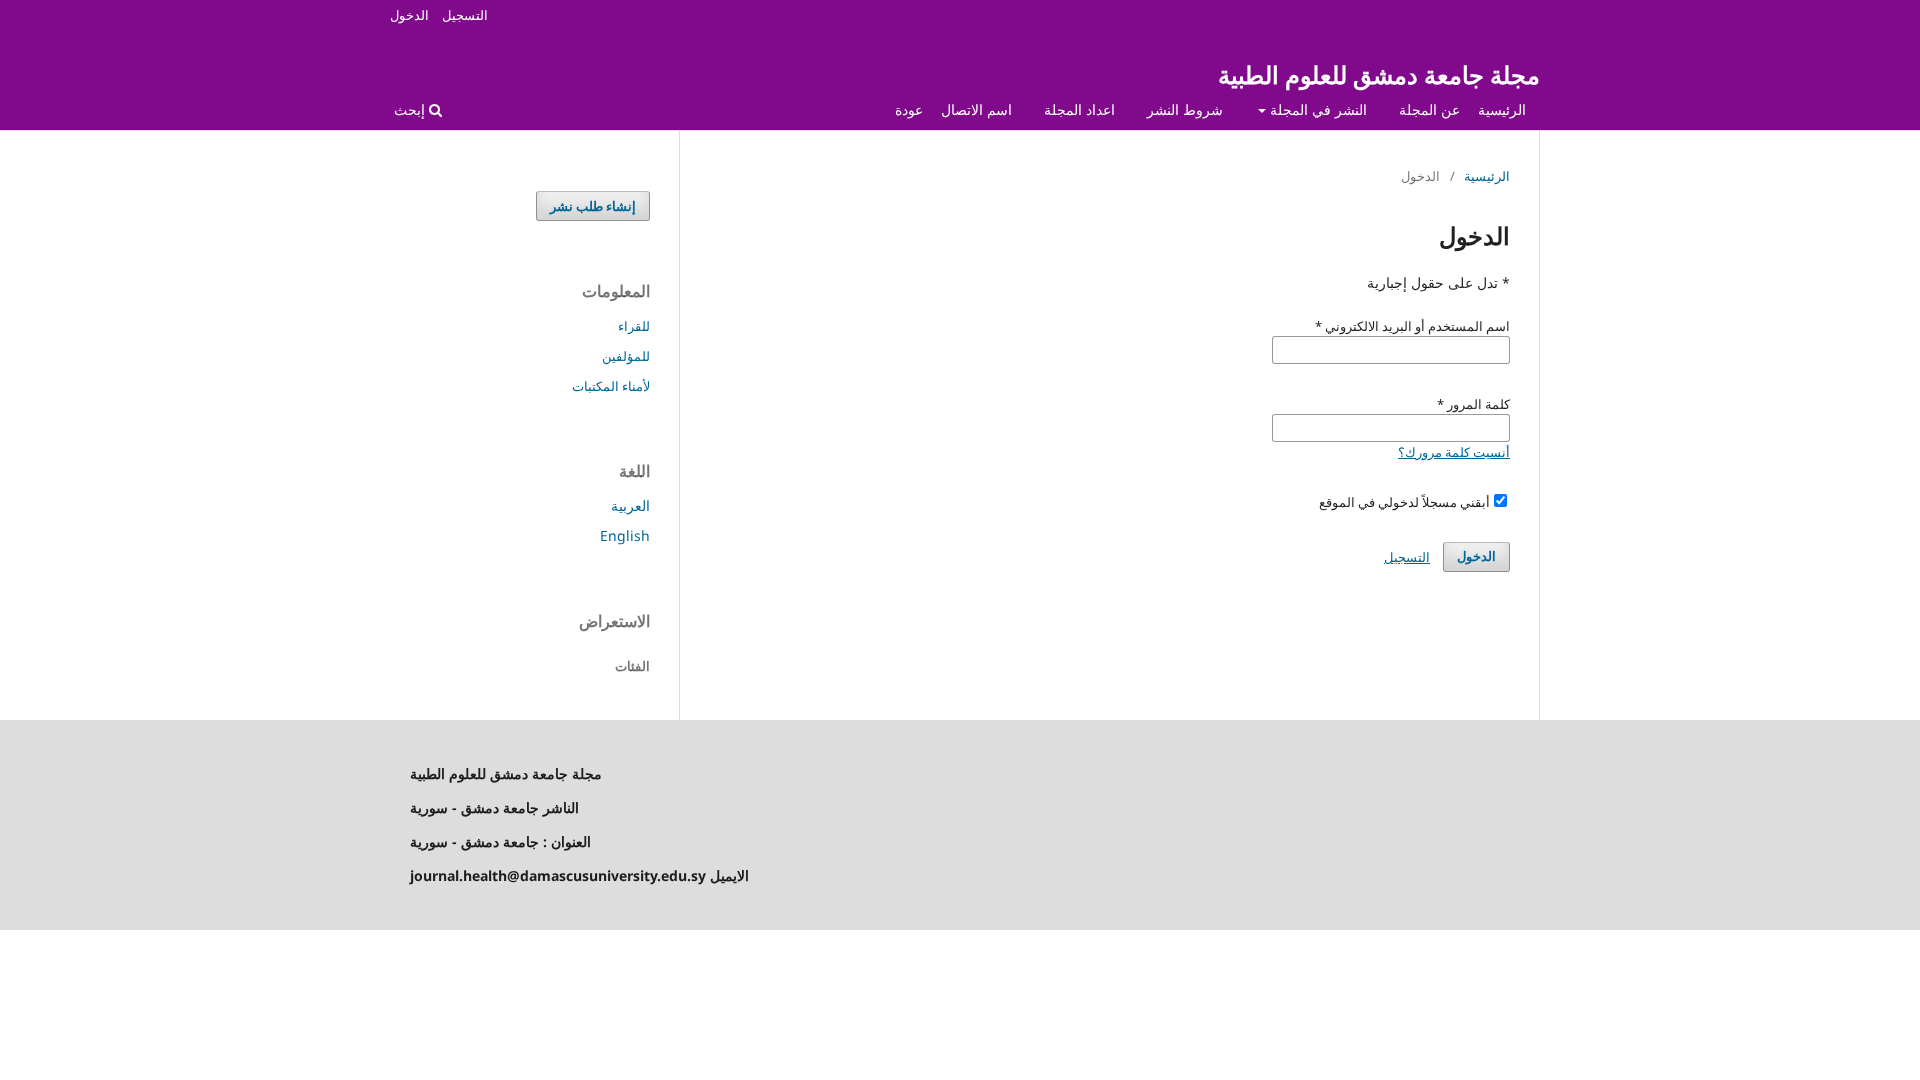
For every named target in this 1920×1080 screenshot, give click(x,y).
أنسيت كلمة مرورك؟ (1454, 452)
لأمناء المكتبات (611, 386)
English (625, 535)
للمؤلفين (626, 356)
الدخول (409, 15)
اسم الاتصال (976, 109)
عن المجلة (1429, 109)
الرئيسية (1502, 109)
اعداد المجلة (1079, 109)
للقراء (634, 326)
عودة (909, 109)
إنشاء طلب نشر (593, 206)
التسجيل (465, 15)
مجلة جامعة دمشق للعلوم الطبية (1379, 74)
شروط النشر (1185, 109)
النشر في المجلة (1316, 109)
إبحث (411, 109)
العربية (630, 505)
